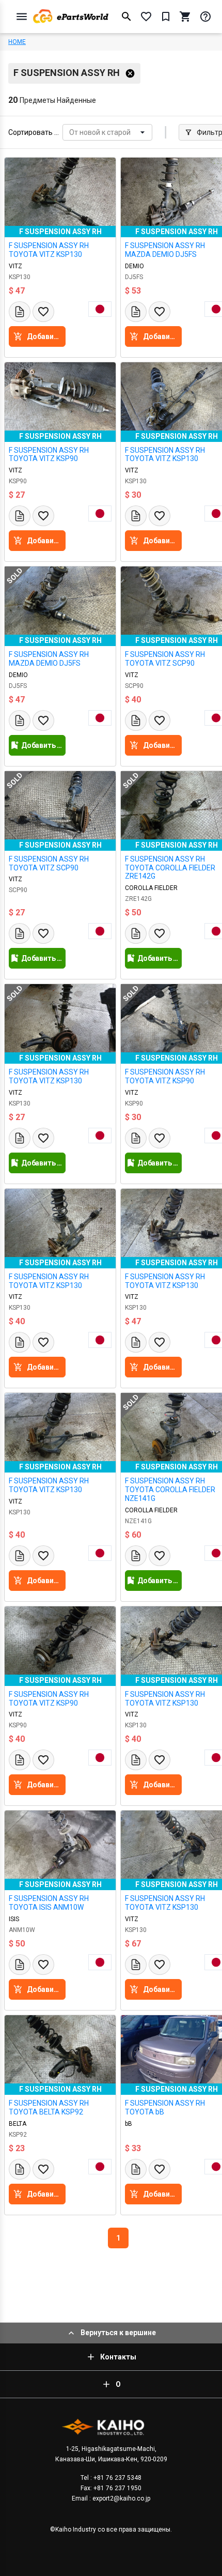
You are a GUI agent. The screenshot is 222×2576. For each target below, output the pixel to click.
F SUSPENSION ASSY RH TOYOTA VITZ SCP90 (49, 863)
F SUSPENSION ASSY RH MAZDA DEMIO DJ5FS (49, 659)
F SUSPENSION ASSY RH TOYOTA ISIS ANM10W (49, 1903)
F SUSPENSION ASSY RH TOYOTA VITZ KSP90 (49, 455)
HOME (17, 42)
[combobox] (70, 133)
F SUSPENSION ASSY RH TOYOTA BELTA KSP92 (49, 2107)
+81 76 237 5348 (117, 2478)
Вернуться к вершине (118, 2333)
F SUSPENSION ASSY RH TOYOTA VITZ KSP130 (49, 250)
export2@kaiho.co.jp (121, 2498)
